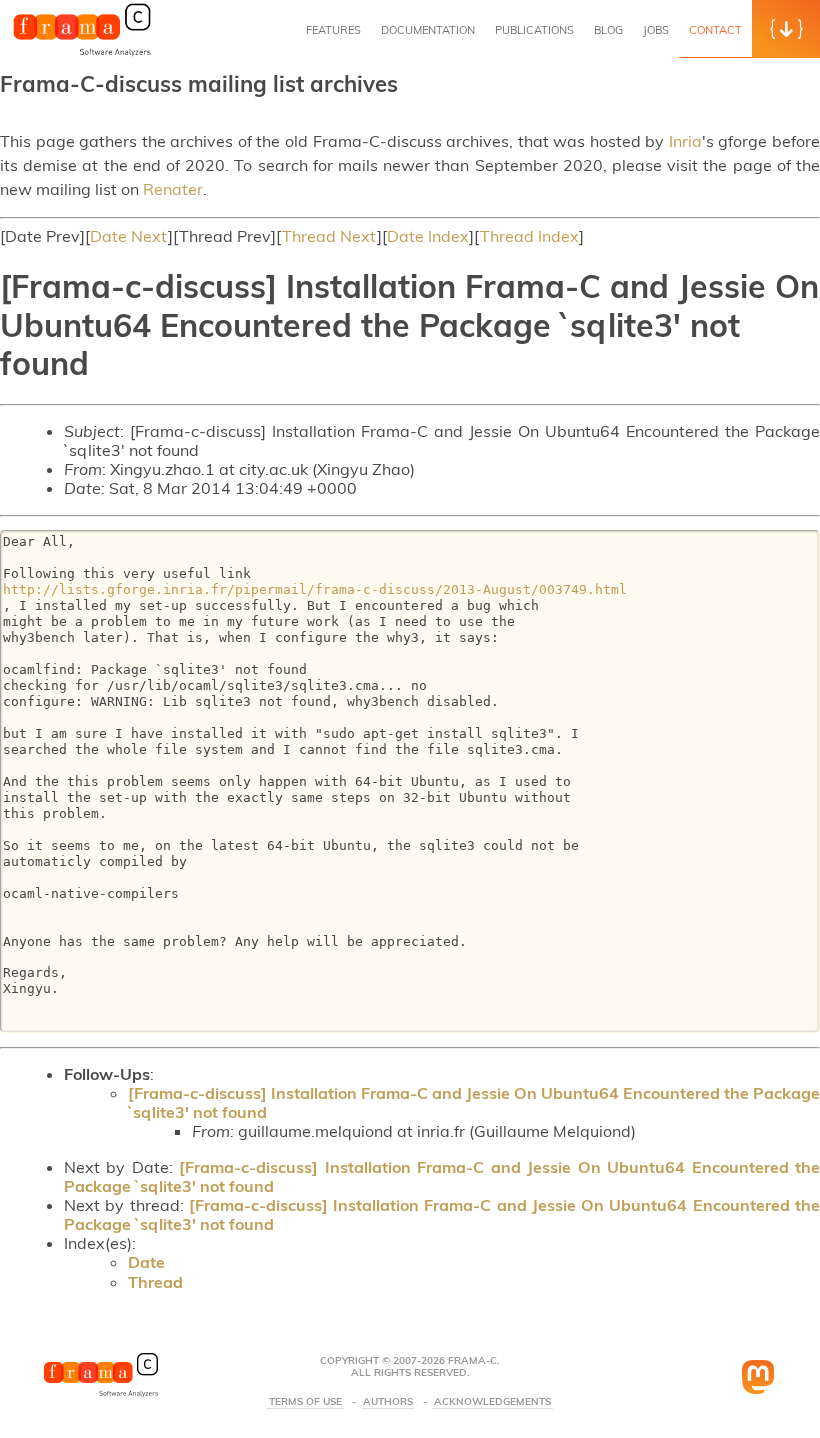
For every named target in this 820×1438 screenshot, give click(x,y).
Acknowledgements (492, 1402)
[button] (786, 29)
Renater (173, 189)
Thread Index (529, 236)
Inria (685, 141)
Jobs (656, 30)
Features (333, 30)
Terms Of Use (305, 1402)
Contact (715, 30)
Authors (388, 1402)
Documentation (428, 30)
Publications (534, 30)
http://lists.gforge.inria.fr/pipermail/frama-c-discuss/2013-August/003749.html (315, 589)
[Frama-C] (82, 54)
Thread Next (329, 236)
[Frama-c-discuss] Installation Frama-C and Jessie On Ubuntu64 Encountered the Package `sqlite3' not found (474, 1102)
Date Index (428, 236)
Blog (608, 30)
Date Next (129, 236)
